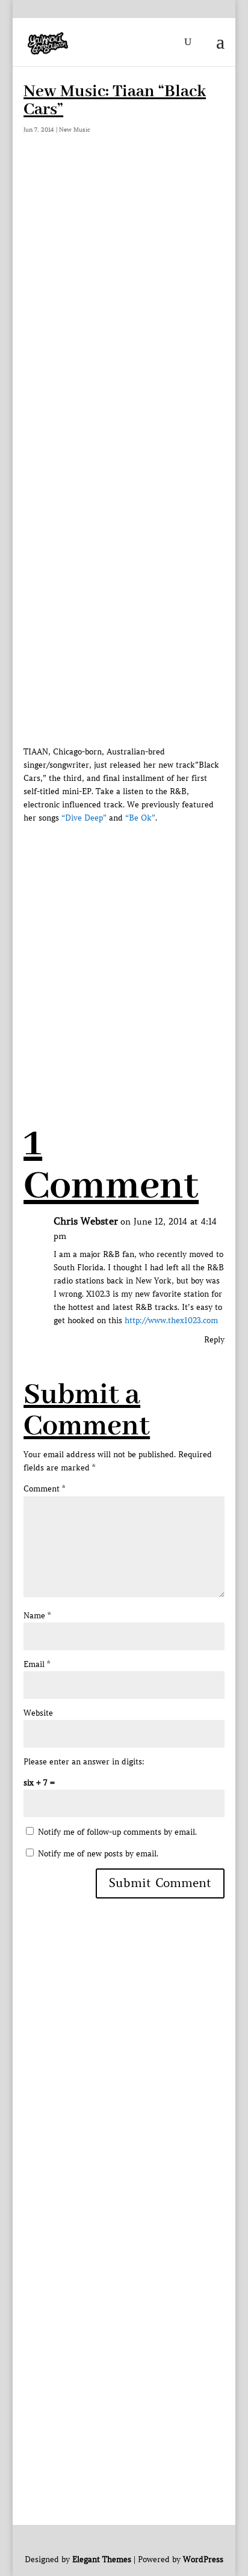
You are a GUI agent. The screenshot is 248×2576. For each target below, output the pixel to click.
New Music (75, 130)
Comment (44, 1489)
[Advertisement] (124, 295)
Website (38, 1713)
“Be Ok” (140, 818)
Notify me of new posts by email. (98, 1854)
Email (37, 1664)
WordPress (203, 2559)
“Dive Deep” (84, 818)
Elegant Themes (102, 2559)
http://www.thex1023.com (171, 1320)
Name (37, 1616)
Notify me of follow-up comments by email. (117, 1832)
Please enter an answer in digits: (84, 1762)
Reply (214, 1340)
